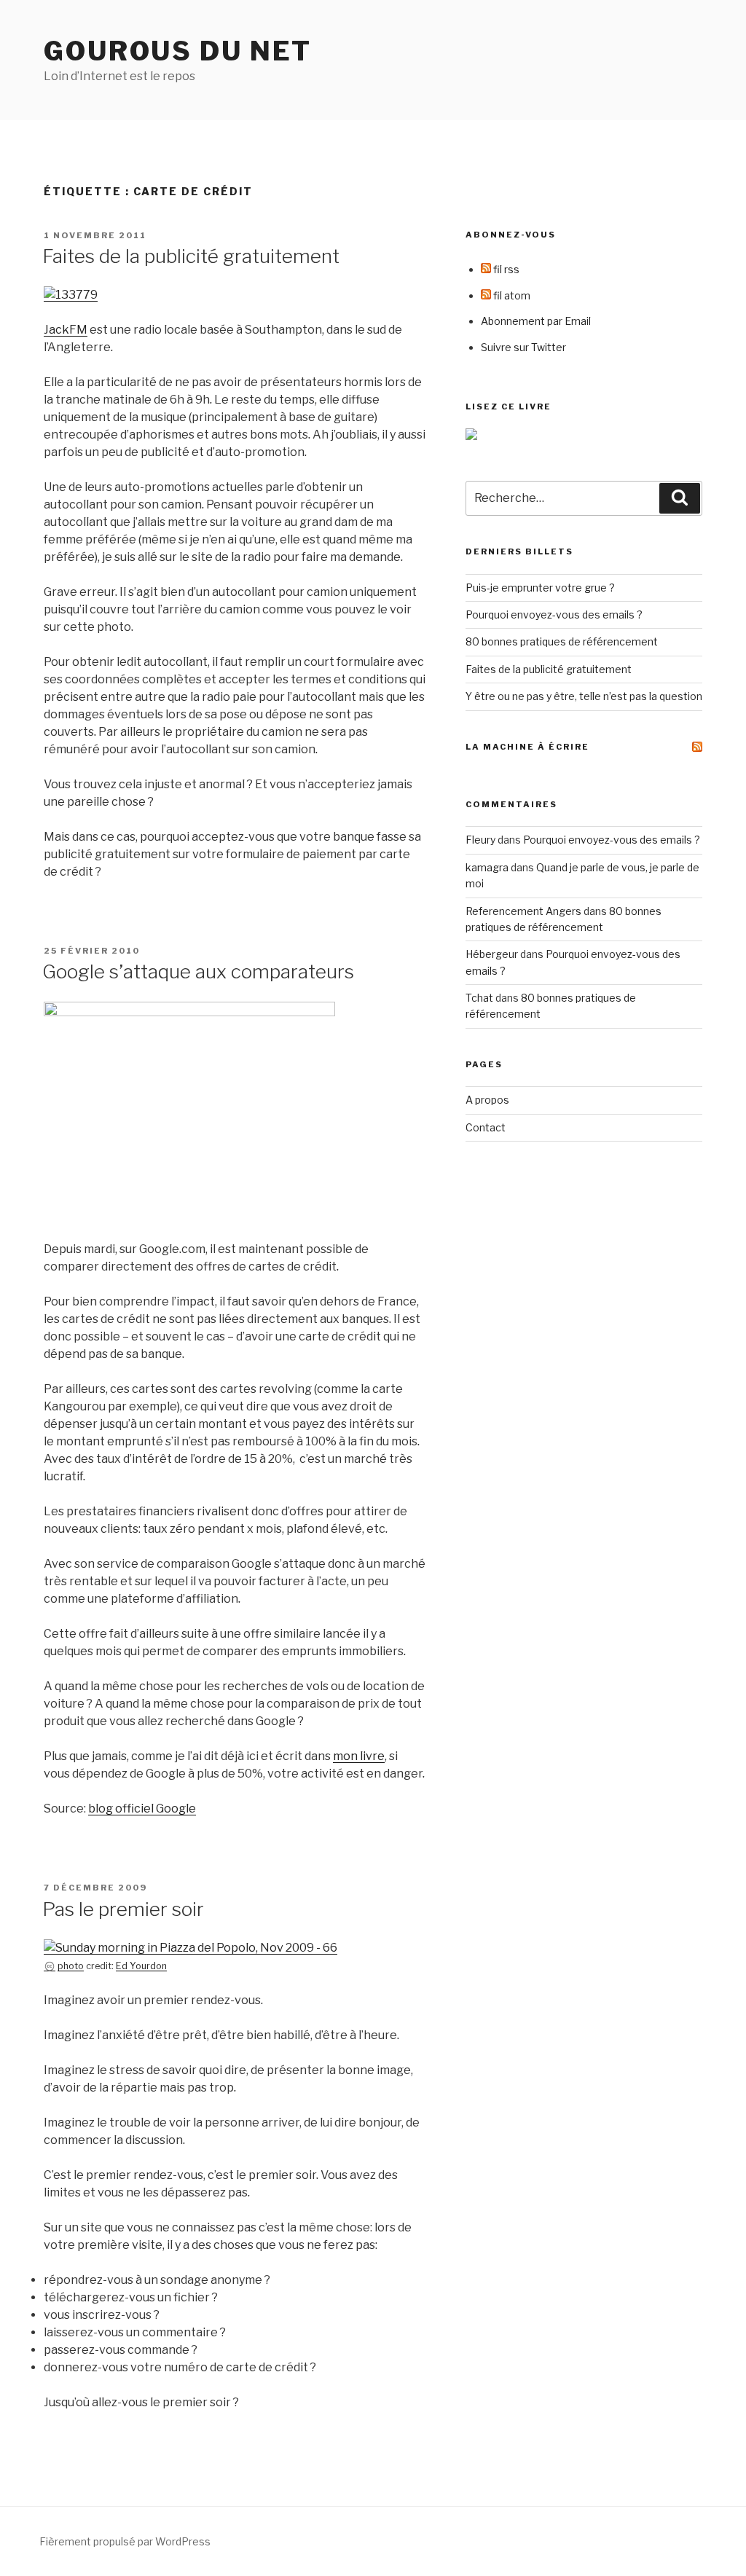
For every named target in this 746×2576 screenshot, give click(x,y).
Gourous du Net (178, 51)
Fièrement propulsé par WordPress (125, 2541)
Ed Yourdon (141, 1966)
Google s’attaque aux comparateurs (198, 971)
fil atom (511, 295)
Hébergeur (492, 954)
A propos (487, 1100)
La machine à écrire (527, 747)
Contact (486, 1127)
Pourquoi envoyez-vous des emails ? (554, 614)
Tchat (479, 998)
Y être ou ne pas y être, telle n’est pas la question (584, 696)
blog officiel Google (142, 1809)
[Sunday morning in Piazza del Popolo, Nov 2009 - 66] (191, 1948)
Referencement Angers (523, 911)
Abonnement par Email (536, 321)
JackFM (66, 330)
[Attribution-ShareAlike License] (50, 1966)
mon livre (359, 1756)
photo (71, 1966)
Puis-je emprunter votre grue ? (540, 588)
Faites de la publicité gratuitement (191, 256)
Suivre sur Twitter (523, 347)
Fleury (480, 840)
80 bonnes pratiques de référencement (562, 641)
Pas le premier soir (123, 1909)
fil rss (505, 269)
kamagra (487, 867)
